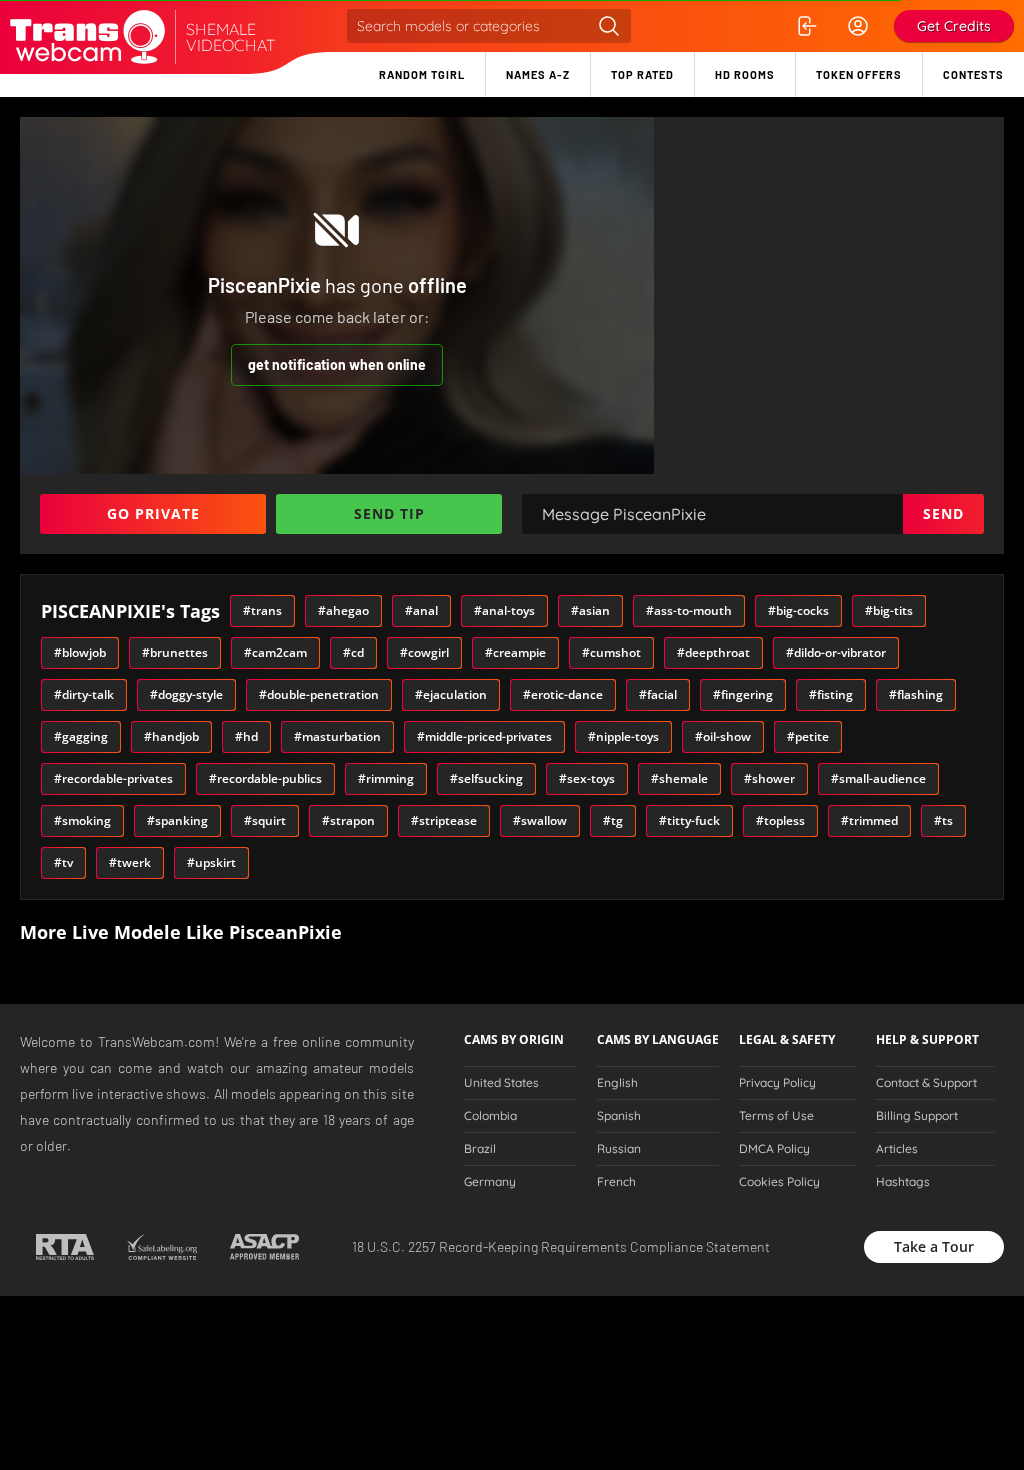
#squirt (265, 820)
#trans (262, 610)
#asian (590, 610)
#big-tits (889, 610)
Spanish (619, 1116)
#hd (246, 736)
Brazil (480, 1149)
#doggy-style (186, 694)
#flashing (916, 694)
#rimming (386, 778)
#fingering (743, 694)
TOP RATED (642, 74)
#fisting (831, 694)
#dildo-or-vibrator (836, 652)
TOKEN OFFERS (859, 74)
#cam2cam (275, 652)
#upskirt (211, 862)
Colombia (490, 1116)
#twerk (130, 862)
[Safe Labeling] (161, 1247)
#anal (421, 610)
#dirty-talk (84, 694)
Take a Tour (934, 1246)
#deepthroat (713, 652)
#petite (808, 736)
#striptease (444, 820)
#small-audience (878, 778)
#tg (613, 820)
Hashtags (903, 1182)
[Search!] (609, 26)
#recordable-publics (265, 778)
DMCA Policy (774, 1149)
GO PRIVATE (153, 513)
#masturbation (337, 736)
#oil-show (723, 736)
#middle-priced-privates (484, 736)
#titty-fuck (689, 820)
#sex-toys (587, 778)
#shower (769, 778)
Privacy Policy (777, 1083)
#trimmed (869, 820)
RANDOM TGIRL (422, 74)
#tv (63, 862)
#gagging (81, 736)
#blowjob (80, 652)
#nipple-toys (623, 736)
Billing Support (917, 1116)
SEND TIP (389, 513)
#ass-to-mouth (689, 610)
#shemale (679, 778)
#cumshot (611, 652)
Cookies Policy (779, 1182)
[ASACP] (264, 1247)
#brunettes (175, 652)
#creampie (515, 652)
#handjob (171, 736)
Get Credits (954, 26)
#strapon (348, 820)
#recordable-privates (113, 778)
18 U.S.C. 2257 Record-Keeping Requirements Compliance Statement (561, 1246)
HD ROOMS (745, 74)
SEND (943, 513)
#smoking (82, 820)
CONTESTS (973, 74)
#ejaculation (451, 694)
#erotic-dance (563, 694)
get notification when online (337, 364)
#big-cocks (798, 610)
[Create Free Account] (858, 26)
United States (501, 1083)
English (617, 1083)
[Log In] (806, 26)
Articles (897, 1149)
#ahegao (343, 610)
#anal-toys (504, 610)
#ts (943, 820)
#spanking (177, 820)
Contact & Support (926, 1083)
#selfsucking (486, 778)
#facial (658, 694)
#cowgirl (424, 652)
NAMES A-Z (538, 74)
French (616, 1182)
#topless (780, 820)
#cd (353, 652)
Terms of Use (776, 1116)
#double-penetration (319, 694)
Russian (619, 1149)
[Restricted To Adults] (64, 1247)
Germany (490, 1182)
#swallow (540, 820)
